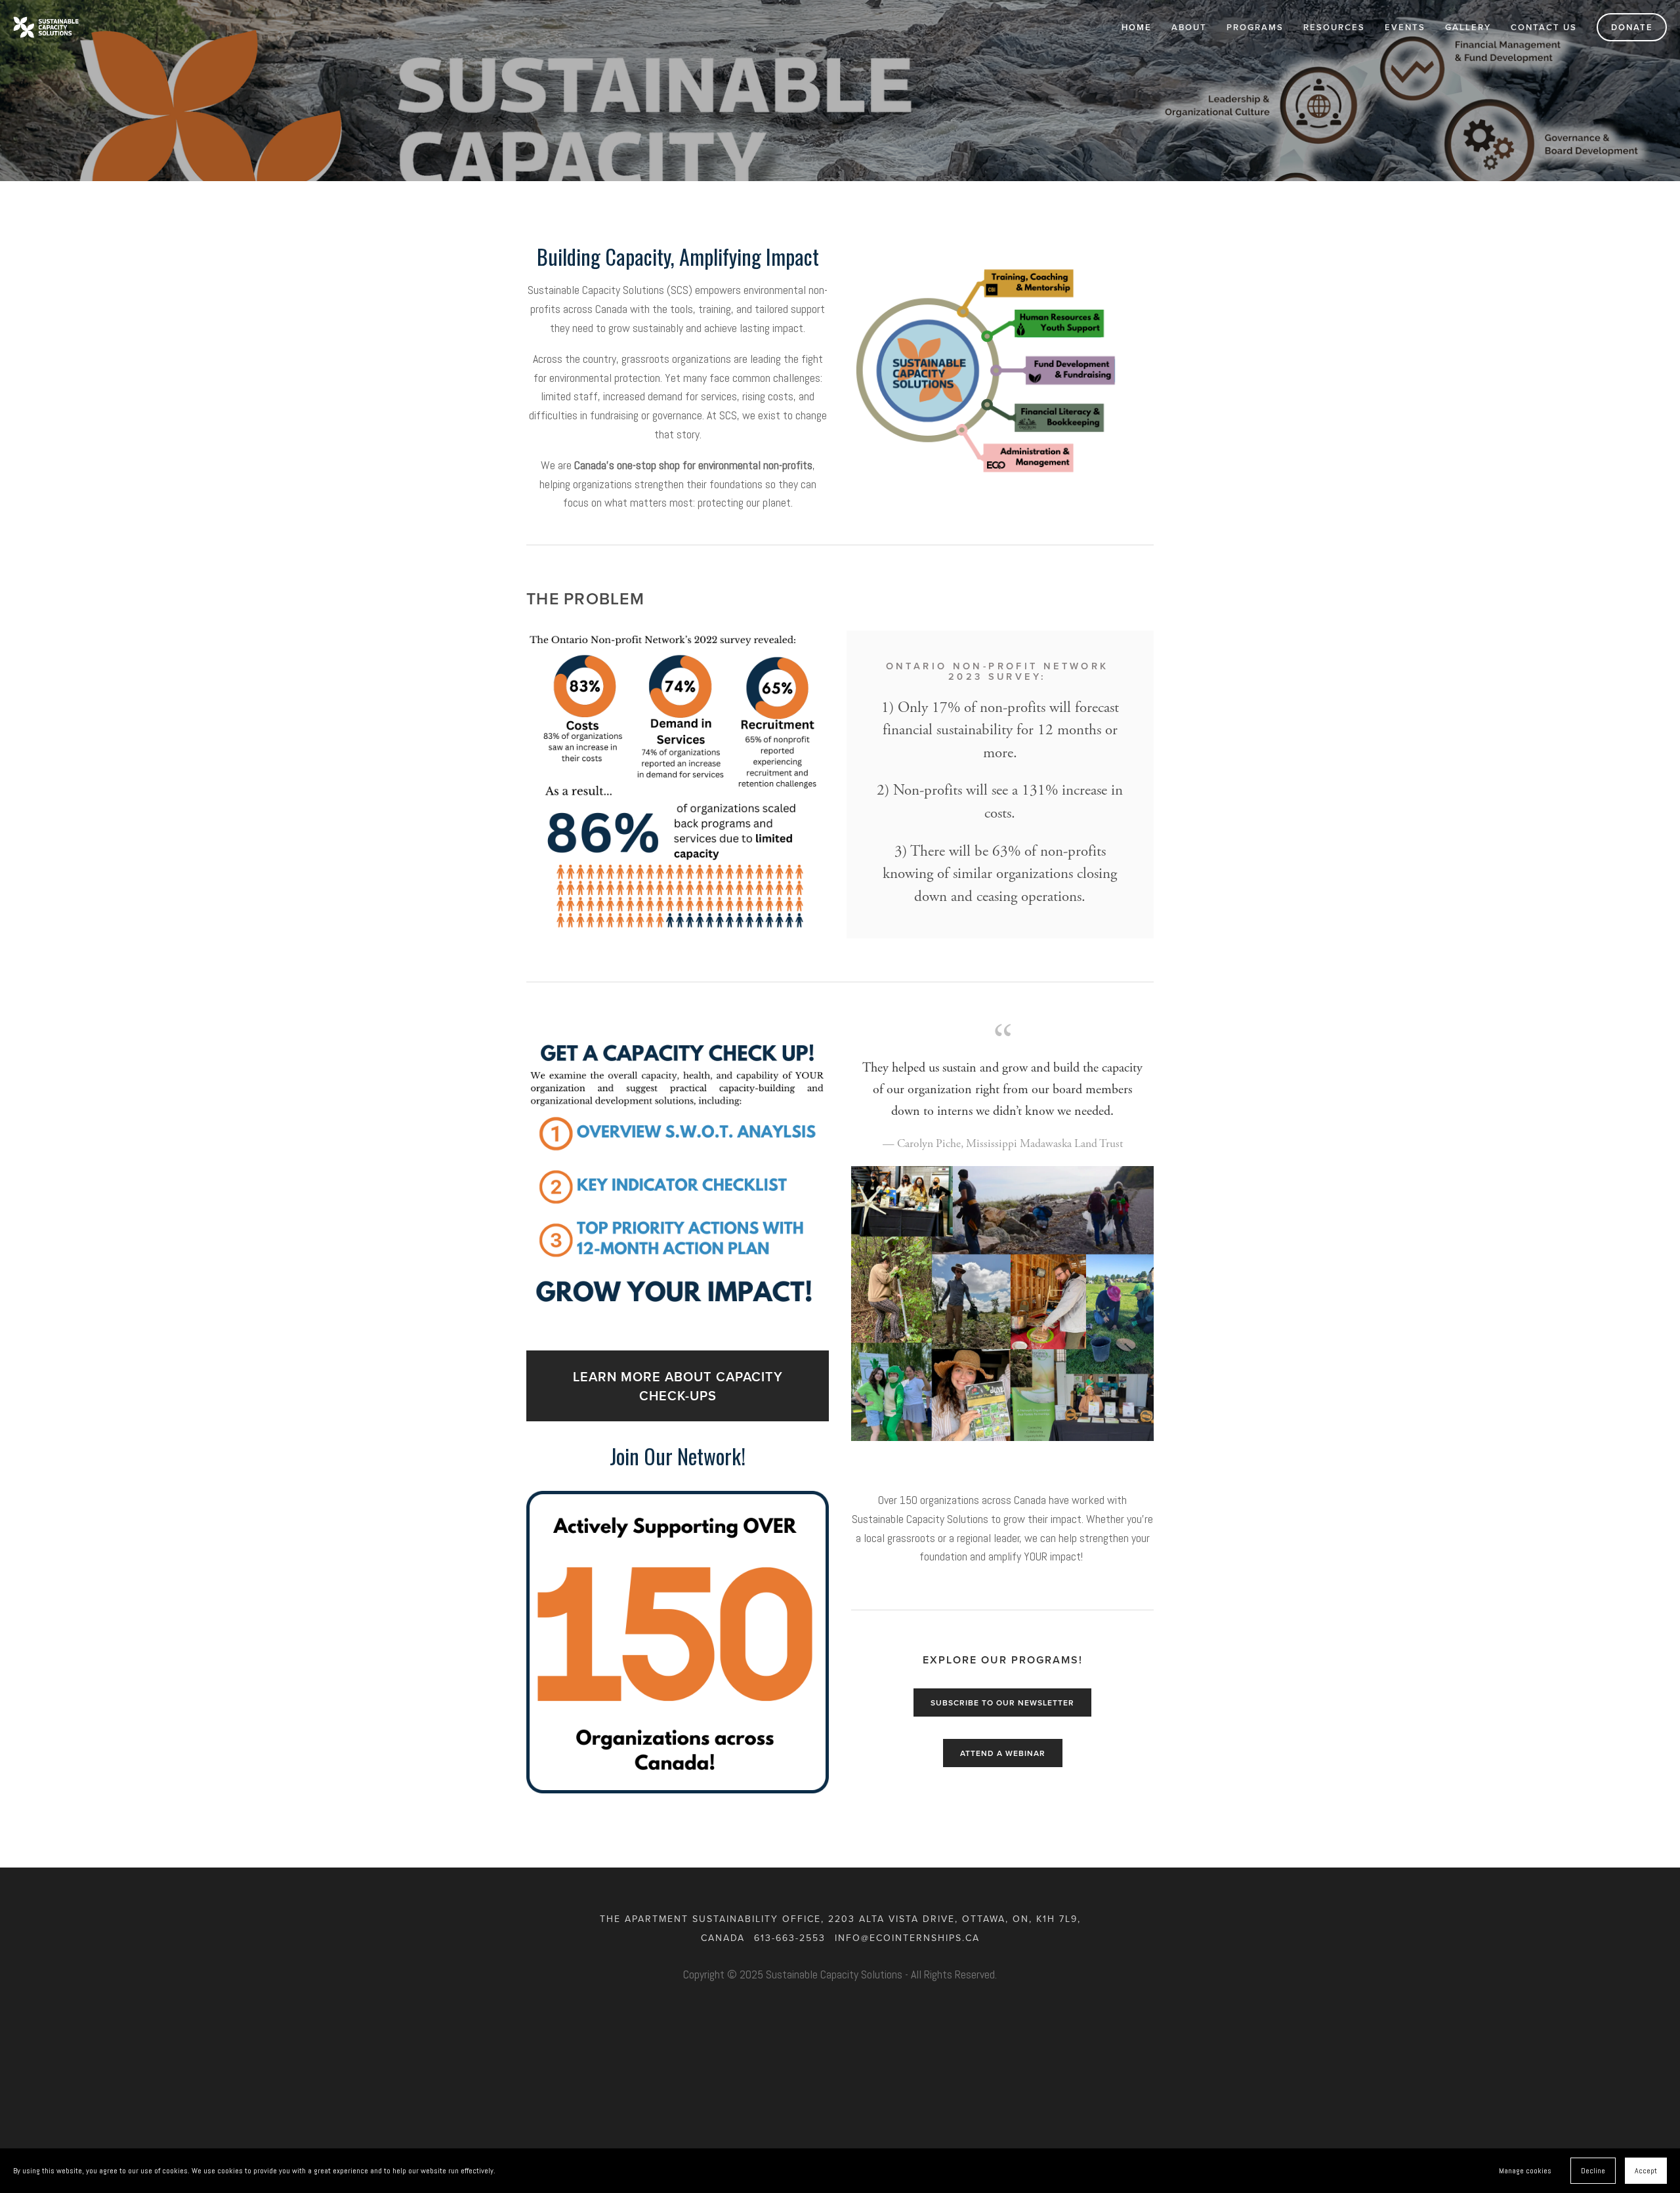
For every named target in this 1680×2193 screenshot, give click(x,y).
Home (1137, 27)
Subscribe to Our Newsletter (1002, 1702)
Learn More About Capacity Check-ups (678, 1386)
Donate (1632, 27)
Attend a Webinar (1003, 1753)
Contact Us (1544, 27)
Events (1405, 27)
